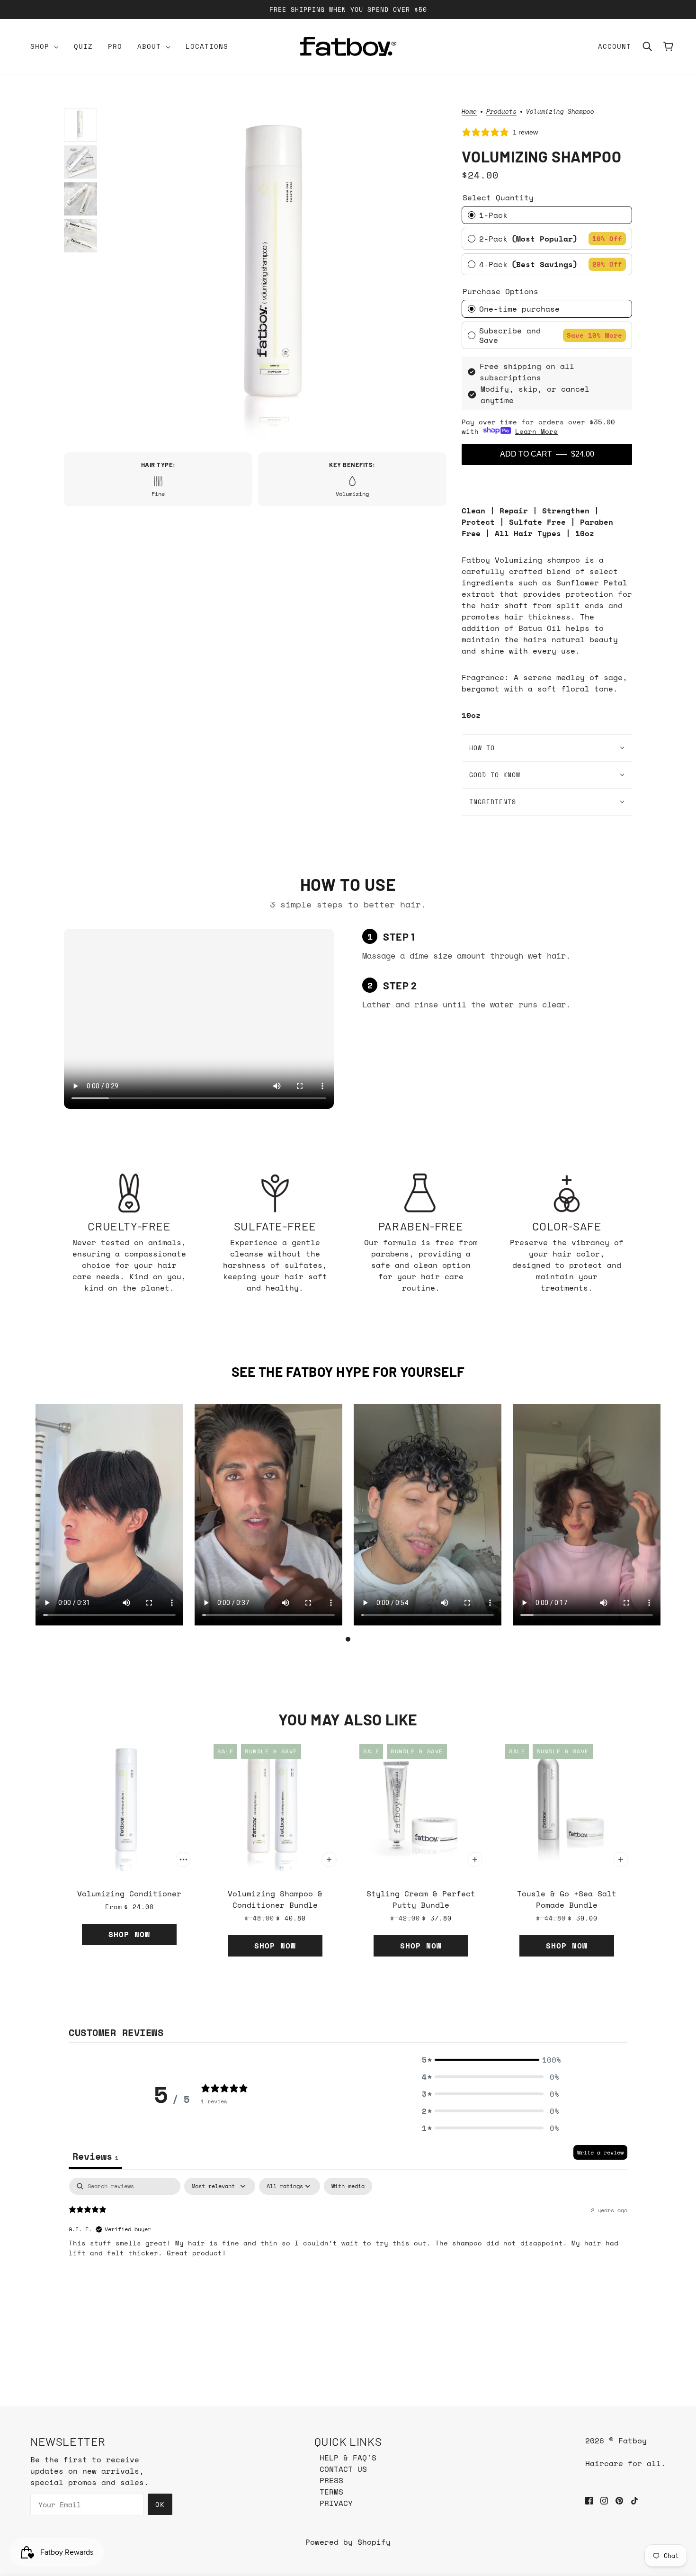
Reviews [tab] (95, 2156)
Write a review (600, 2152)
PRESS (331, 2480)
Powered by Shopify (348, 2542)
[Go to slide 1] (348, 1639)
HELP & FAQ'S (348, 2458)
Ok (160, 2504)
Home (469, 112)
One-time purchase (519, 309)
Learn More (536, 431)
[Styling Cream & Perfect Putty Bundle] (421, 1805)
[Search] (647, 46)
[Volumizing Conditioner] (129, 1805)
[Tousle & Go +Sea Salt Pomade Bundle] (567, 1805)
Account (615, 46)
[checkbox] (348, 2186)
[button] (491, 2060)
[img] (589, 2499)
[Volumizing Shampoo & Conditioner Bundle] (275, 1805)
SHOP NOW (129, 1934)
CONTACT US (343, 2469)
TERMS (331, 2492)
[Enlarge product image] (279, 276)
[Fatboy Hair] (348, 46)
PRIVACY (336, 2503)
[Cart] (668, 46)
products (501, 112)
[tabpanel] (348, 2238)
